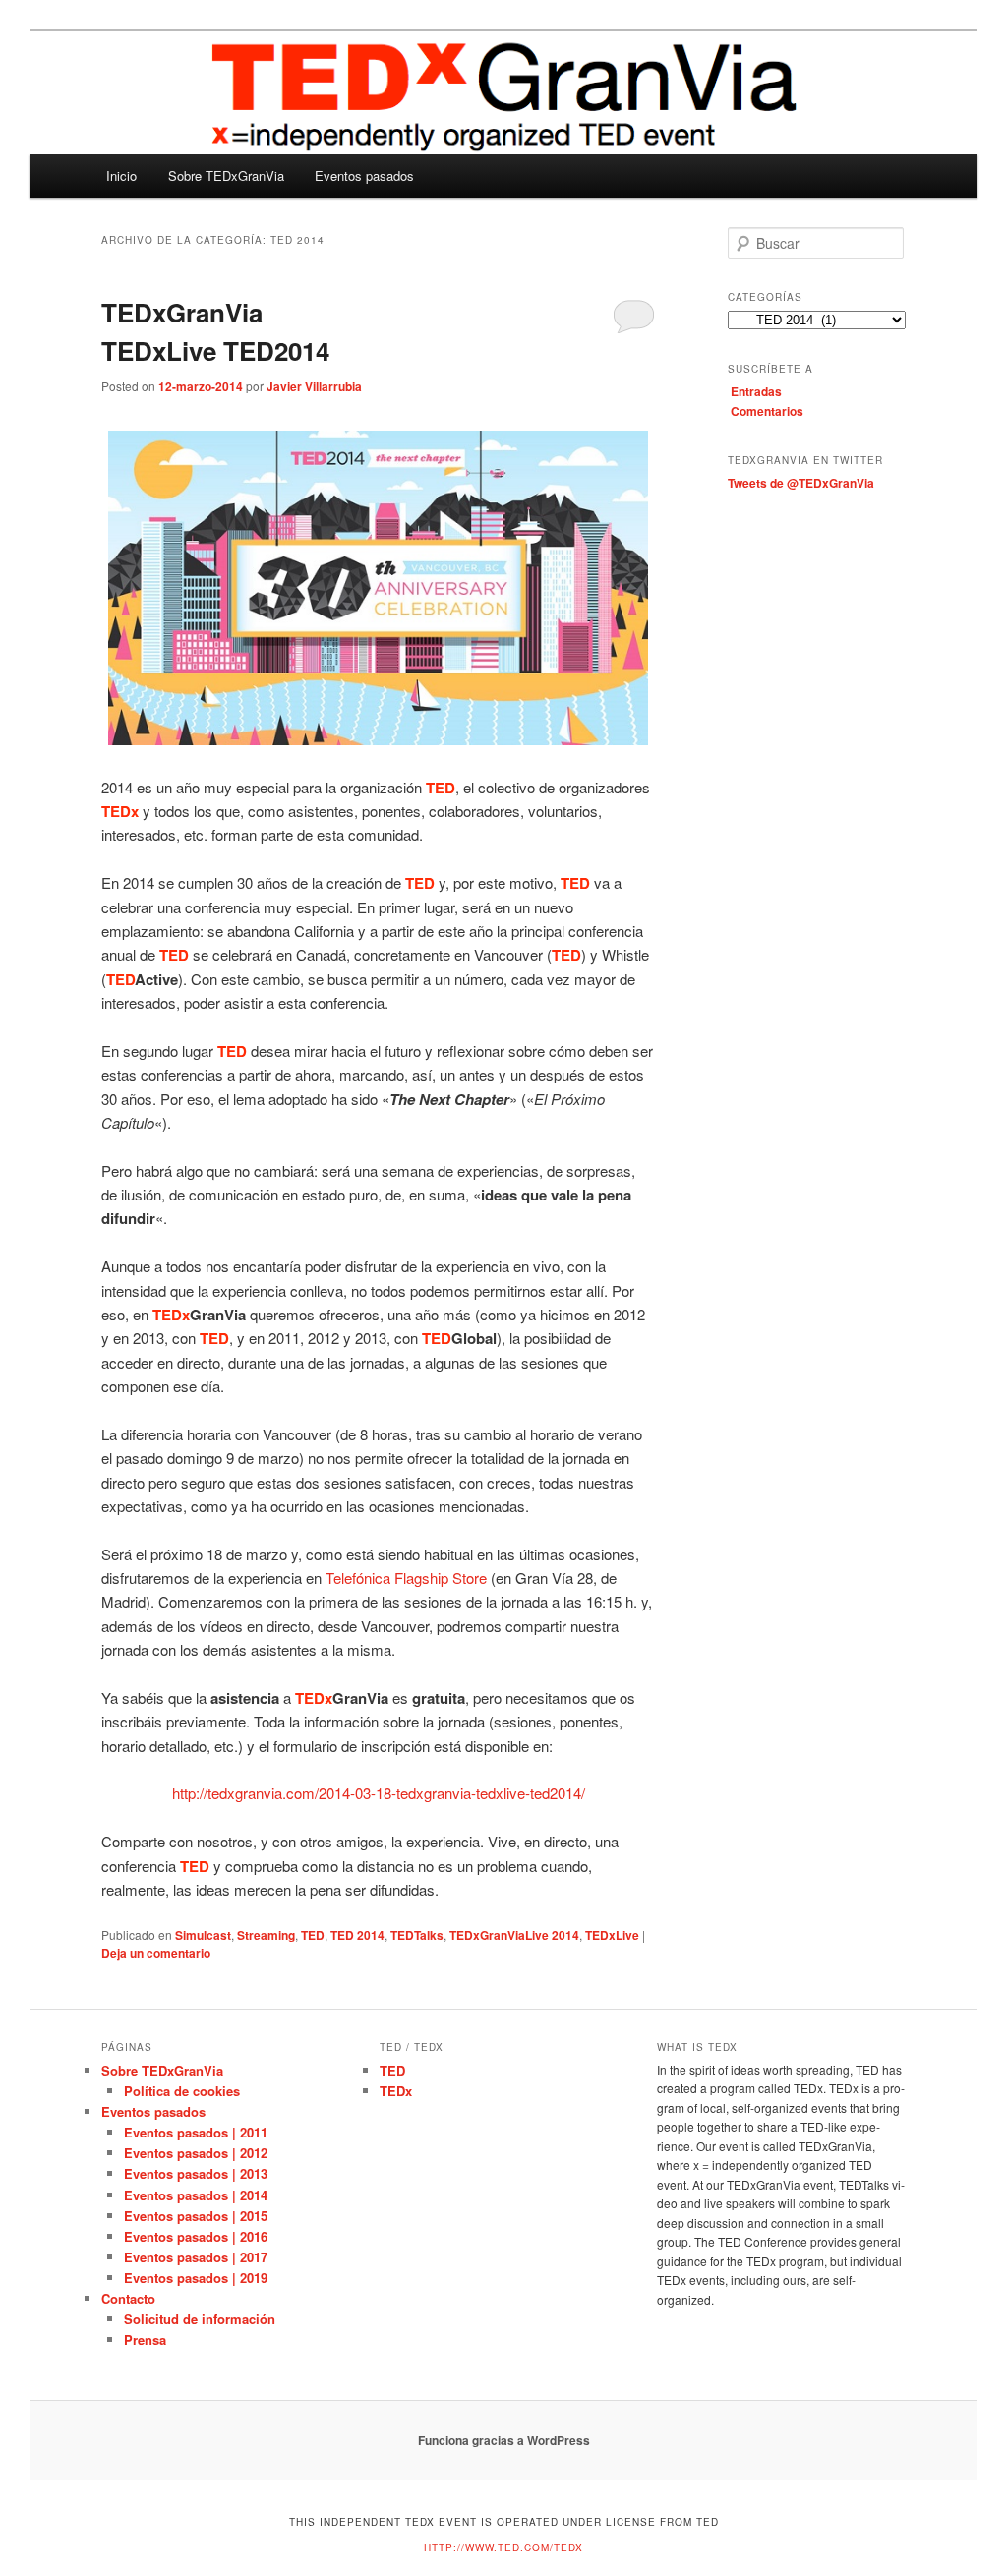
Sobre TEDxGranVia (226, 176)
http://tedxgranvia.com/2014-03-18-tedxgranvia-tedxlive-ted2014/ (379, 1793)
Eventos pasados (364, 176)
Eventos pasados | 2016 (196, 2236)
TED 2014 (357, 1935)
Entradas (756, 391)
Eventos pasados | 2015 (196, 2216)
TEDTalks (417, 1935)
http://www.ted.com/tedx (503, 2547)
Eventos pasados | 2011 (196, 2132)
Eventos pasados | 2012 (196, 2153)
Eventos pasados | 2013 (196, 2173)
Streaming (266, 1935)
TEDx (396, 2091)
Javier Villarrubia (314, 386)
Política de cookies (182, 2091)
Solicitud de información (200, 2319)
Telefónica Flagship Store (406, 1578)
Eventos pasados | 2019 (196, 2278)
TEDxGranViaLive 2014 (514, 1935)
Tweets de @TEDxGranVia (801, 483)
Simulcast (203, 1935)
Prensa (145, 2340)
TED (313, 1935)
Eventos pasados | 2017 (196, 2257)
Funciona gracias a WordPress (504, 2440)
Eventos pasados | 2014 (196, 2195)
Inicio (121, 176)
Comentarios (767, 411)
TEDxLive (612, 1935)
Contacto (128, 2298)
